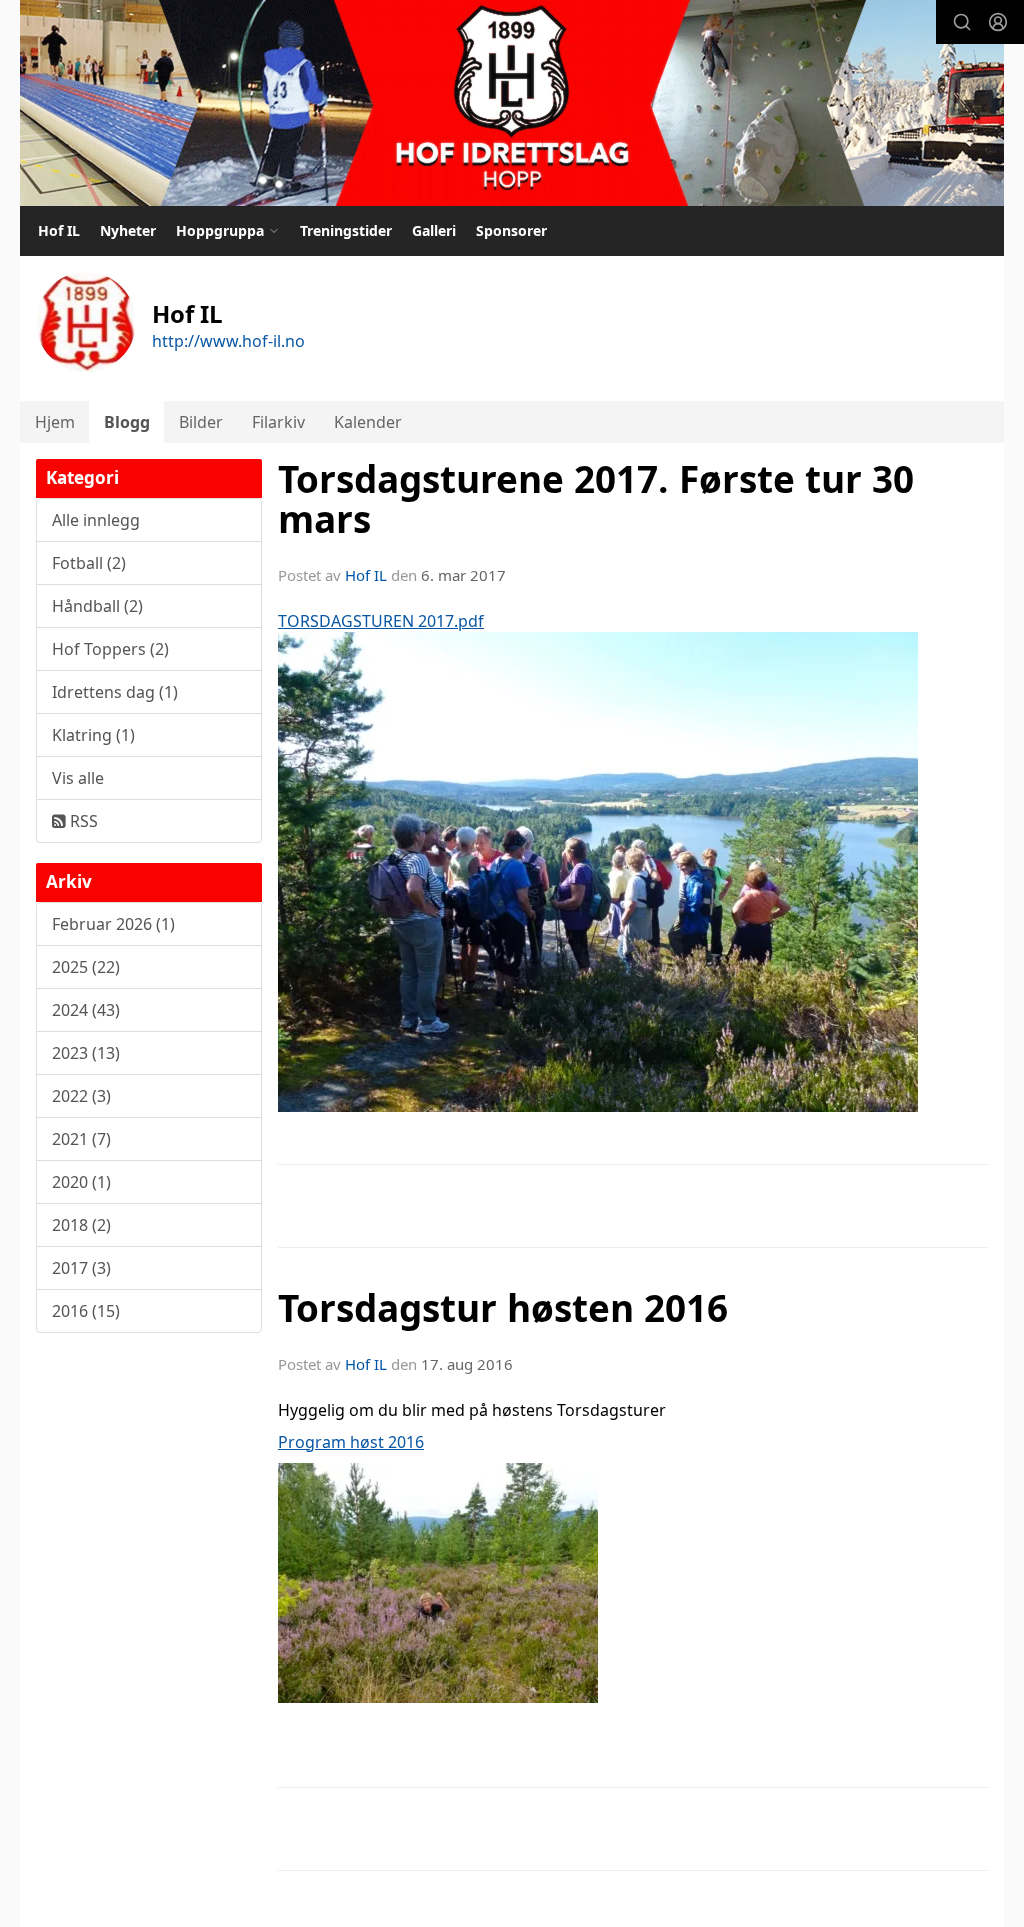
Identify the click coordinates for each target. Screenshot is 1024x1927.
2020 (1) (81, 1182)
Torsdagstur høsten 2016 (503, 1308)
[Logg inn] (998, 22)
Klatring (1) (93, 735)
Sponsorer (511, 230)
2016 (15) (86, 1311)
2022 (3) (81, 1096)
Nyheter (128, 230)
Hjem (55, 422)
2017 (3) (81, 1268)
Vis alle (78, 778)
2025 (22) (86, 967)
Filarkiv (278, 422)
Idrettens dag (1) (115, 692)
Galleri (434, 230)
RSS (82, 821)
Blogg (127, 422)
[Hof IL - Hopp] (512, 103)
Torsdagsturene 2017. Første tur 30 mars (596, 499)
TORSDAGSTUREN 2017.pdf (381, 621)
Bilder (201, 422)
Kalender (368, 422)
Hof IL (59, 230)
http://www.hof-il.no (228, 341)
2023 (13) (86, 1053)
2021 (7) (81, 1139)
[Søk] (962, 22)
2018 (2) (81, 1225)
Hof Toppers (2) (110, 649)
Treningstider (346, 230)
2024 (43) (86, 1010)
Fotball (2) (89, 563)
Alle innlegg (96, 520)
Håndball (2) (97, 606)
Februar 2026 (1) (113, 924)
